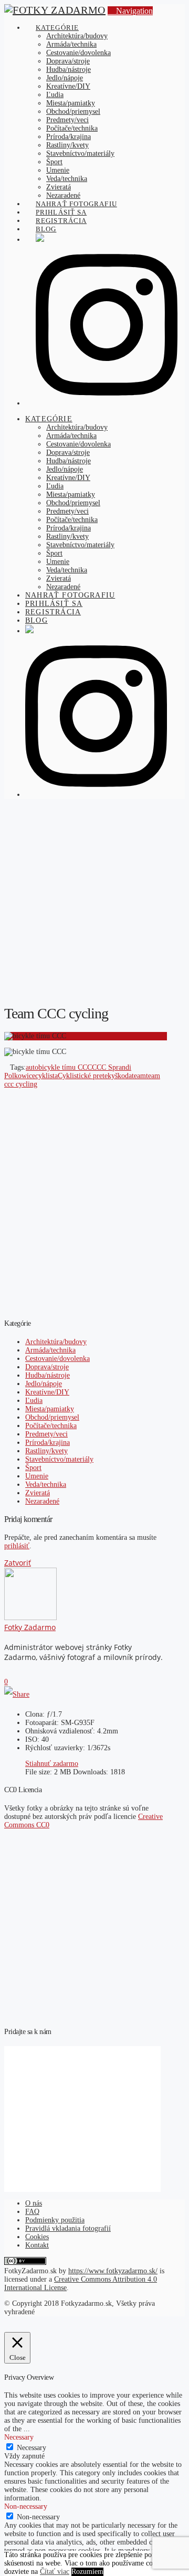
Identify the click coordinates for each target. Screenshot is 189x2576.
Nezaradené (42, 1501)
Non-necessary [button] (26, 2506)
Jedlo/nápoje (44, 1384)
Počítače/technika (51, 1426)
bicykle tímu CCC (65, 1067)
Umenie (37, 1476)
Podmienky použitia (55, 2220)
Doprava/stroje (47, 1367)
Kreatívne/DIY (47, 1392)
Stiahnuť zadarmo (52, 1764)
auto (32, 1067)
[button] (130, 11)
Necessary (31, 2448)
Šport (33, 1468)
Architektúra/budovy (56, 1342)
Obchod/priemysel (52, 1417)
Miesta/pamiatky (50, 1409)
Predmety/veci (46, 1434)
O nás (34, 2203)
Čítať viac (55, 2572)
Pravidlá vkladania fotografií (68, 2228)
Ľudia (34, 1401)
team (139, 1076)
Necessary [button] (19, 2437)
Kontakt (37, 2245)
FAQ (32, 2212)
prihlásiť (17, 1546)
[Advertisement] (94, 901)
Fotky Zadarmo (30, 1627)
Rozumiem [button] (87, 2572)
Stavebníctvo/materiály (59, 1459)
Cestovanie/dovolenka (57, 1359)
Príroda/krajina (48, 1443)
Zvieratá (38, 1493)
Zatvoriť (18, 1563)
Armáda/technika (50, 1350)
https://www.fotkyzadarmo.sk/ (113, 2271)
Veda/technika (46, 1484)
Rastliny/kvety (46, 1451)
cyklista (46, 1076)
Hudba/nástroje (48, 1375)
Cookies (37, 2237)
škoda (123, 1076)
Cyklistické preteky (86, 1076)
